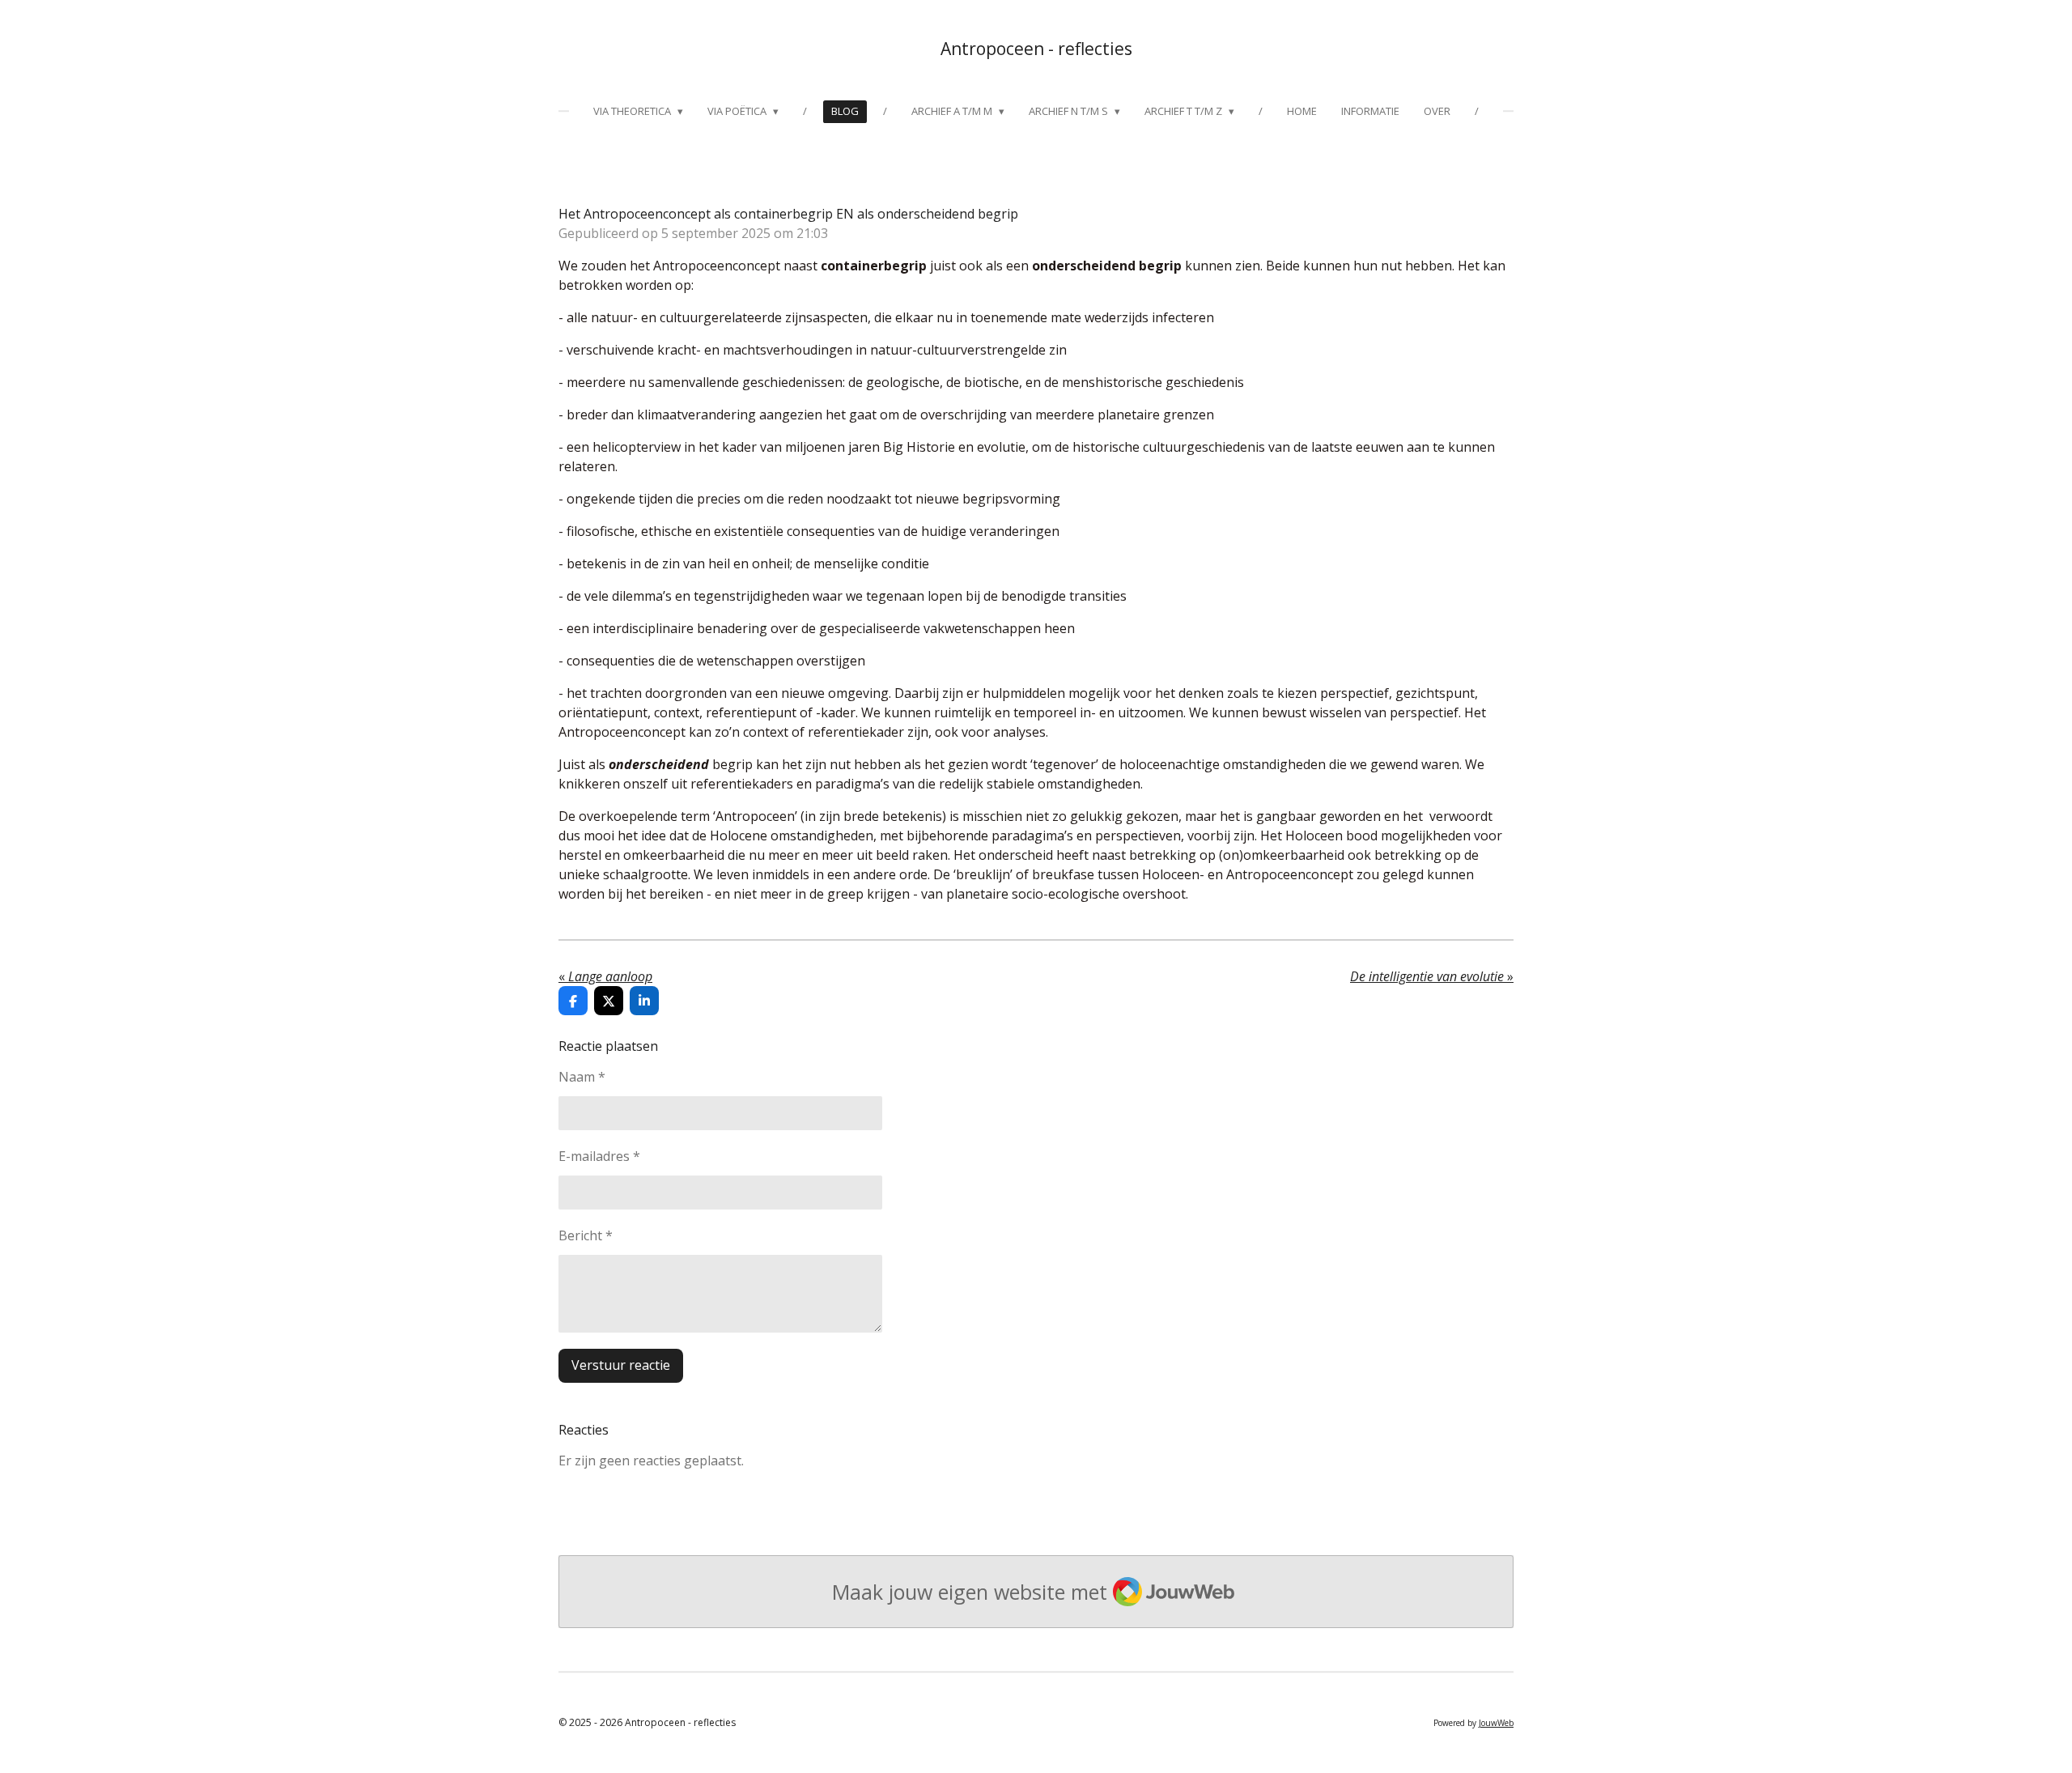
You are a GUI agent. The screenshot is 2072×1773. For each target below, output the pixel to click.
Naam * (582, 1077)
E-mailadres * (599, 1156)
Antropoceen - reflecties (1036, 49)
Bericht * (586, 1235)
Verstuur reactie (621, 1365)
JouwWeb (1496, 1723)
